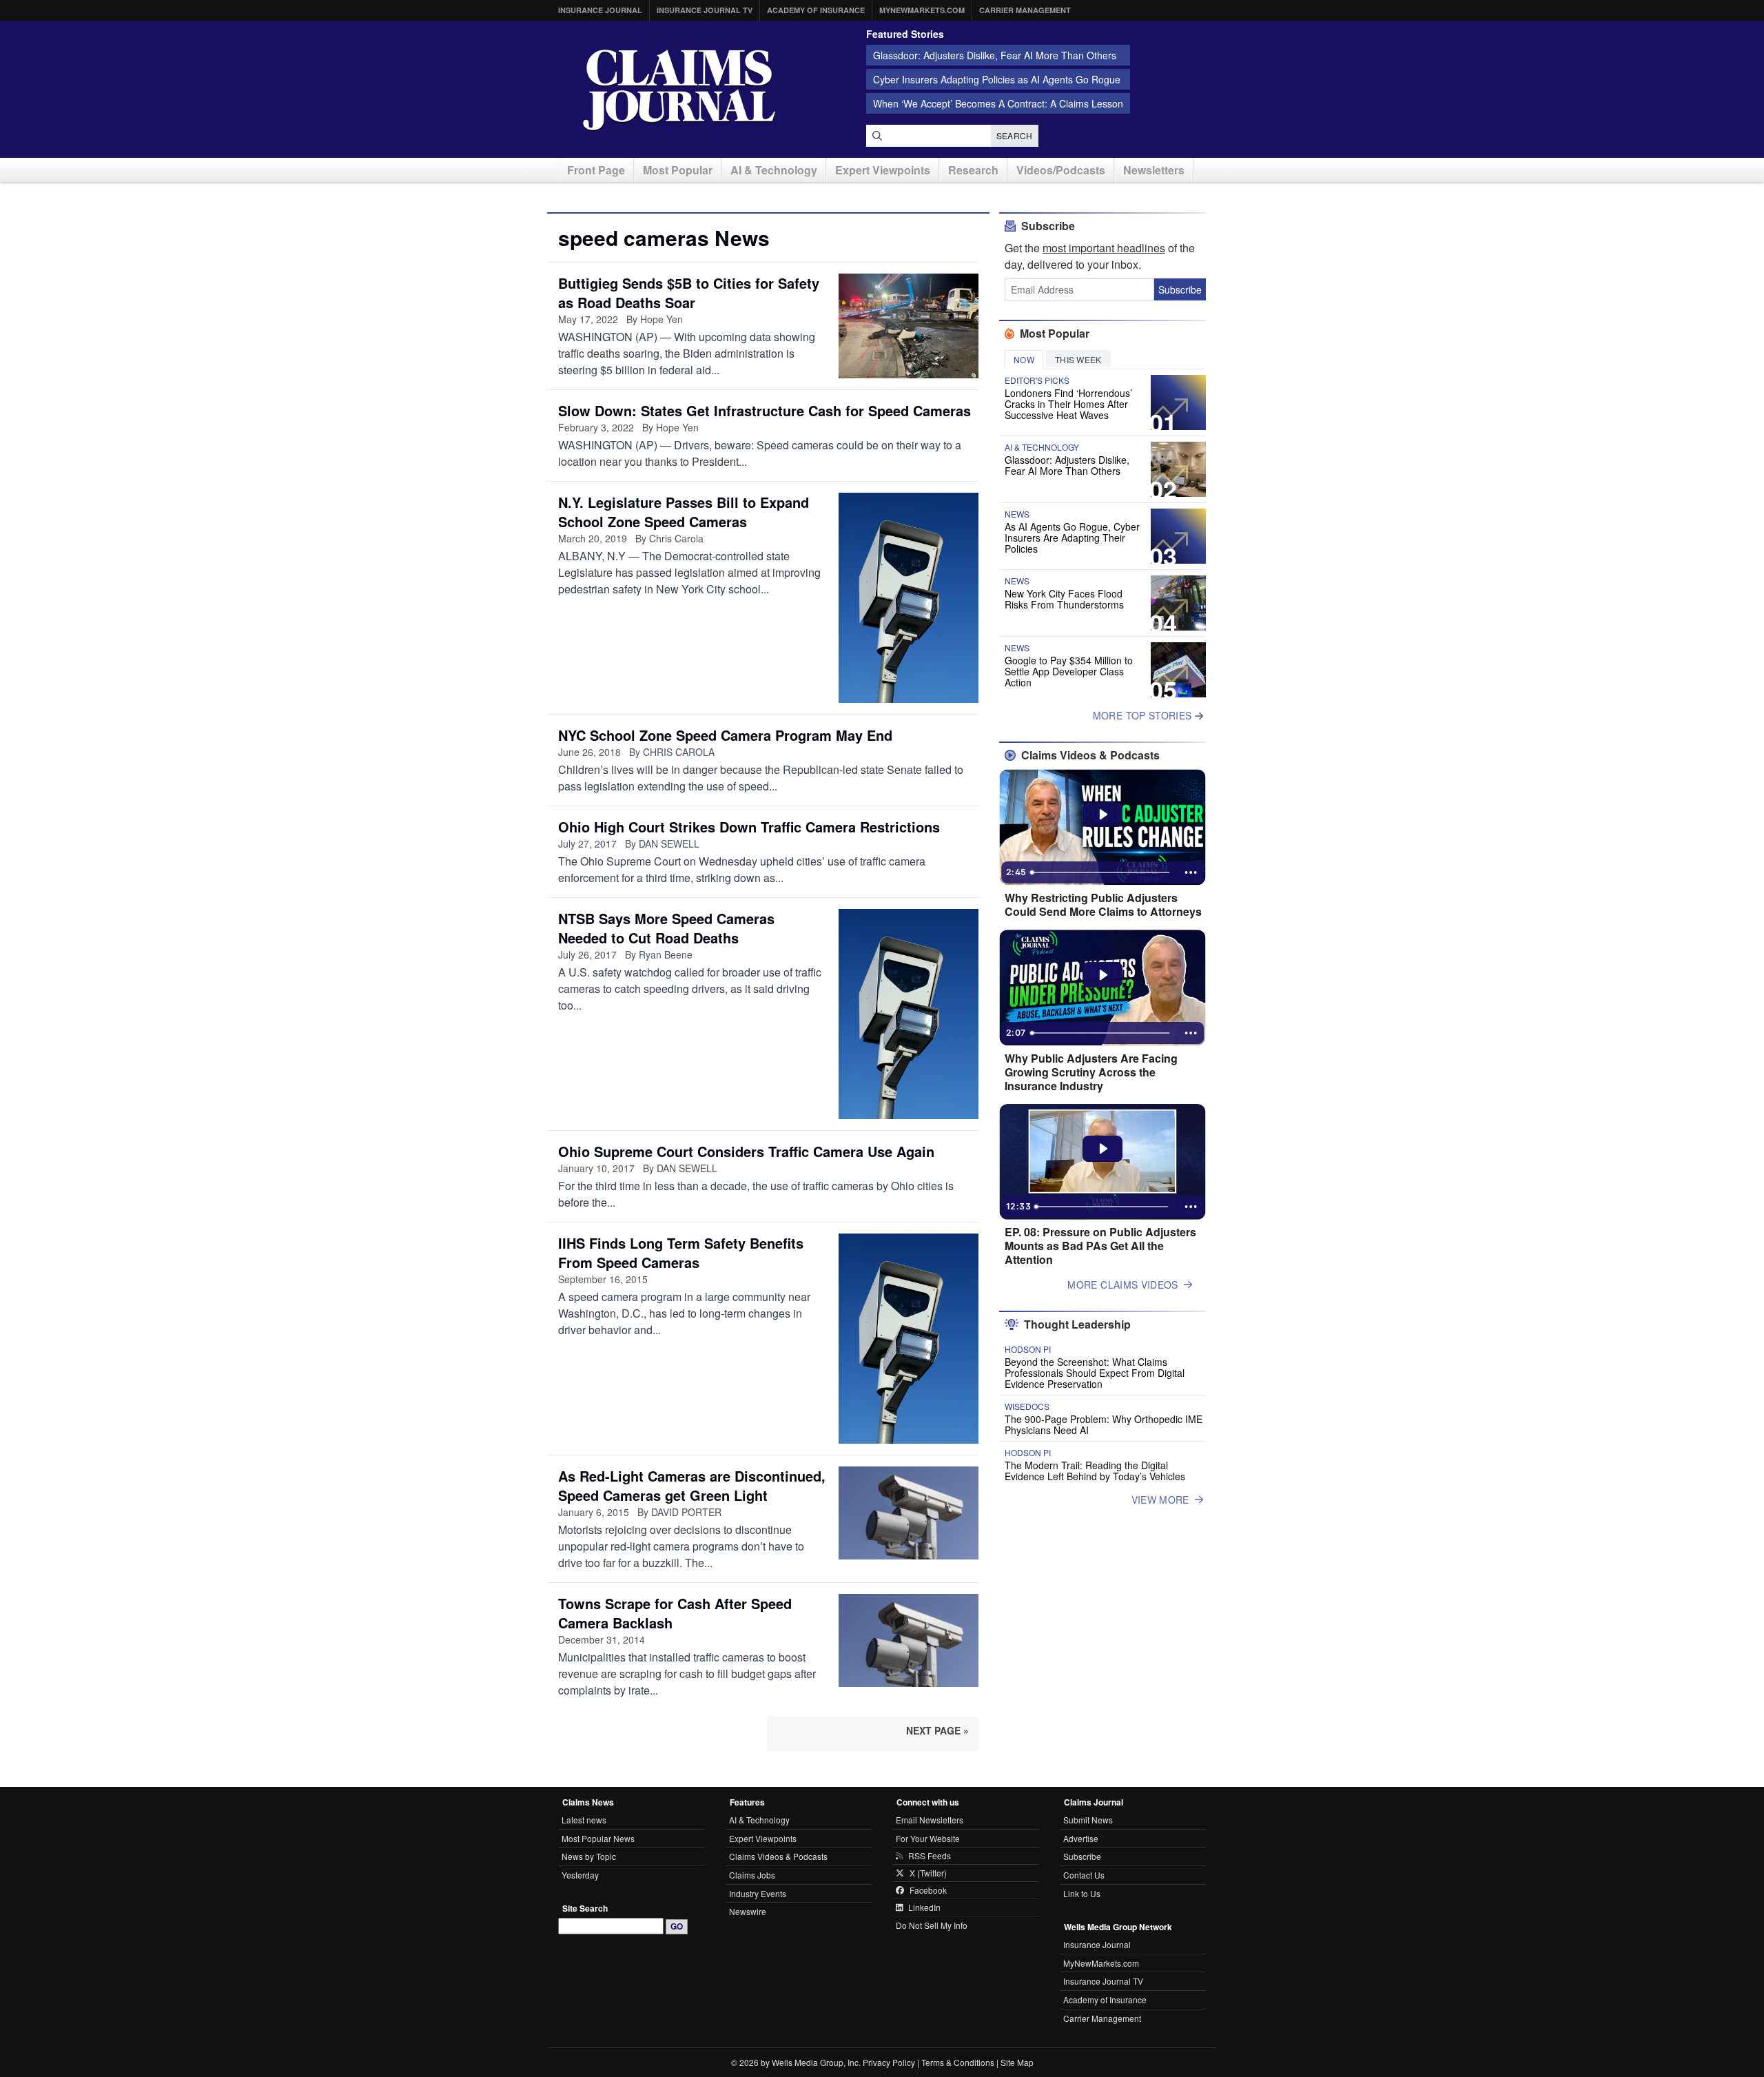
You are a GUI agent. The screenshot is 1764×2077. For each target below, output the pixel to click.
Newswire (748, 1911)
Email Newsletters (930, 1820)
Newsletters (1154, 170)
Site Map (1017, 2062)
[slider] (1101, 872)
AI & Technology (774, 170)
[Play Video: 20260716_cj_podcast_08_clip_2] (1103, 815)
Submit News (1088, 1820)
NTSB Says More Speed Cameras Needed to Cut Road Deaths (666, 928)
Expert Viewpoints (883, 170)
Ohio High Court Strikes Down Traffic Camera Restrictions (749, 827)
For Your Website (928, 1838)
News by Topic (589, 1856)
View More (1160, 1500)
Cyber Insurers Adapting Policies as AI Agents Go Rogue (997, 79)
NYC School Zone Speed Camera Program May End (725, 735)
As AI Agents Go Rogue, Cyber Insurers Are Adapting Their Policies (1072, 538)
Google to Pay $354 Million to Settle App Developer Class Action (1069, 671)
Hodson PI (1028, 1349)
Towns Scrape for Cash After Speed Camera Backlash (675, 1613)
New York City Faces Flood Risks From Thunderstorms (1064, 599)
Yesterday (580, 1875)
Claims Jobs (752, 1875)
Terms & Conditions (958, 2062)
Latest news (584, 1820)
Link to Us (1082, 1893)
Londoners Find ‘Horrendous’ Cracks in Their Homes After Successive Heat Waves (1068, 404)
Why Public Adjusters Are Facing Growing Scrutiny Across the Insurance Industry (1091, 1072)
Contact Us (1084, 1875)
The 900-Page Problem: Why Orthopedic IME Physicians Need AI (1104, 1424)
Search (1015, 135)
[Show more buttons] (1191, 872)
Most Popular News (598, 1838)
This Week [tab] (1078, 359)
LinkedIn (924, 1907)
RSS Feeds (930, 1856)
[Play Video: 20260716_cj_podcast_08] (1103, 1149)
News (1017, 514)
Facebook (928, 1890)
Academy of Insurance (816, 10)
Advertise (1081, 1838)
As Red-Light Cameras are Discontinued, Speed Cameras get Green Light (692, 1485)
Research (973, 170)
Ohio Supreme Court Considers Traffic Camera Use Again (746, 1151)
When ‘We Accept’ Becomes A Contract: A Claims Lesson (998, 103)
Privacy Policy (889, 2062)
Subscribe (1180, 289)
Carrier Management (1025, 10)
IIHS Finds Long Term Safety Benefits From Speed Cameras (681, 1252)
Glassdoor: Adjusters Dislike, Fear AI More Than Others (995, 55)
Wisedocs (1027, 1406)
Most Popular (678, 170)
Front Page (596, 170)
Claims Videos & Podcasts (778, 1856)
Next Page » (937, 1730)
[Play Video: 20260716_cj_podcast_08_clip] (1103, 975)
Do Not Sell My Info (932, 1925)
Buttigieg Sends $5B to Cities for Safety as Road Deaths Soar (689, 293)
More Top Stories (1144, 715)
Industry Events (758, 1893)
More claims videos (1122, 1285)
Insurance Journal (600, 10)
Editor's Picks (1037, 380)
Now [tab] (1024, 359)
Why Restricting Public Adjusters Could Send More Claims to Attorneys (1103, 905)
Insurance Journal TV (705, 10)
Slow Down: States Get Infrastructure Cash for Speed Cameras (765, 410)
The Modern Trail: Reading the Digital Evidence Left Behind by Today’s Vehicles (1095, 1471)
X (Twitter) (928, 1873)
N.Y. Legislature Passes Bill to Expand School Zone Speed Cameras (684, 512)
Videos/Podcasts (1061, 170)
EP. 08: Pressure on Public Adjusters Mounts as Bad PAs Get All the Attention (1100, 1246)
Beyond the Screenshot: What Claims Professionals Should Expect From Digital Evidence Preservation (1095, 1373)
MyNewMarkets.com (922, 10)
